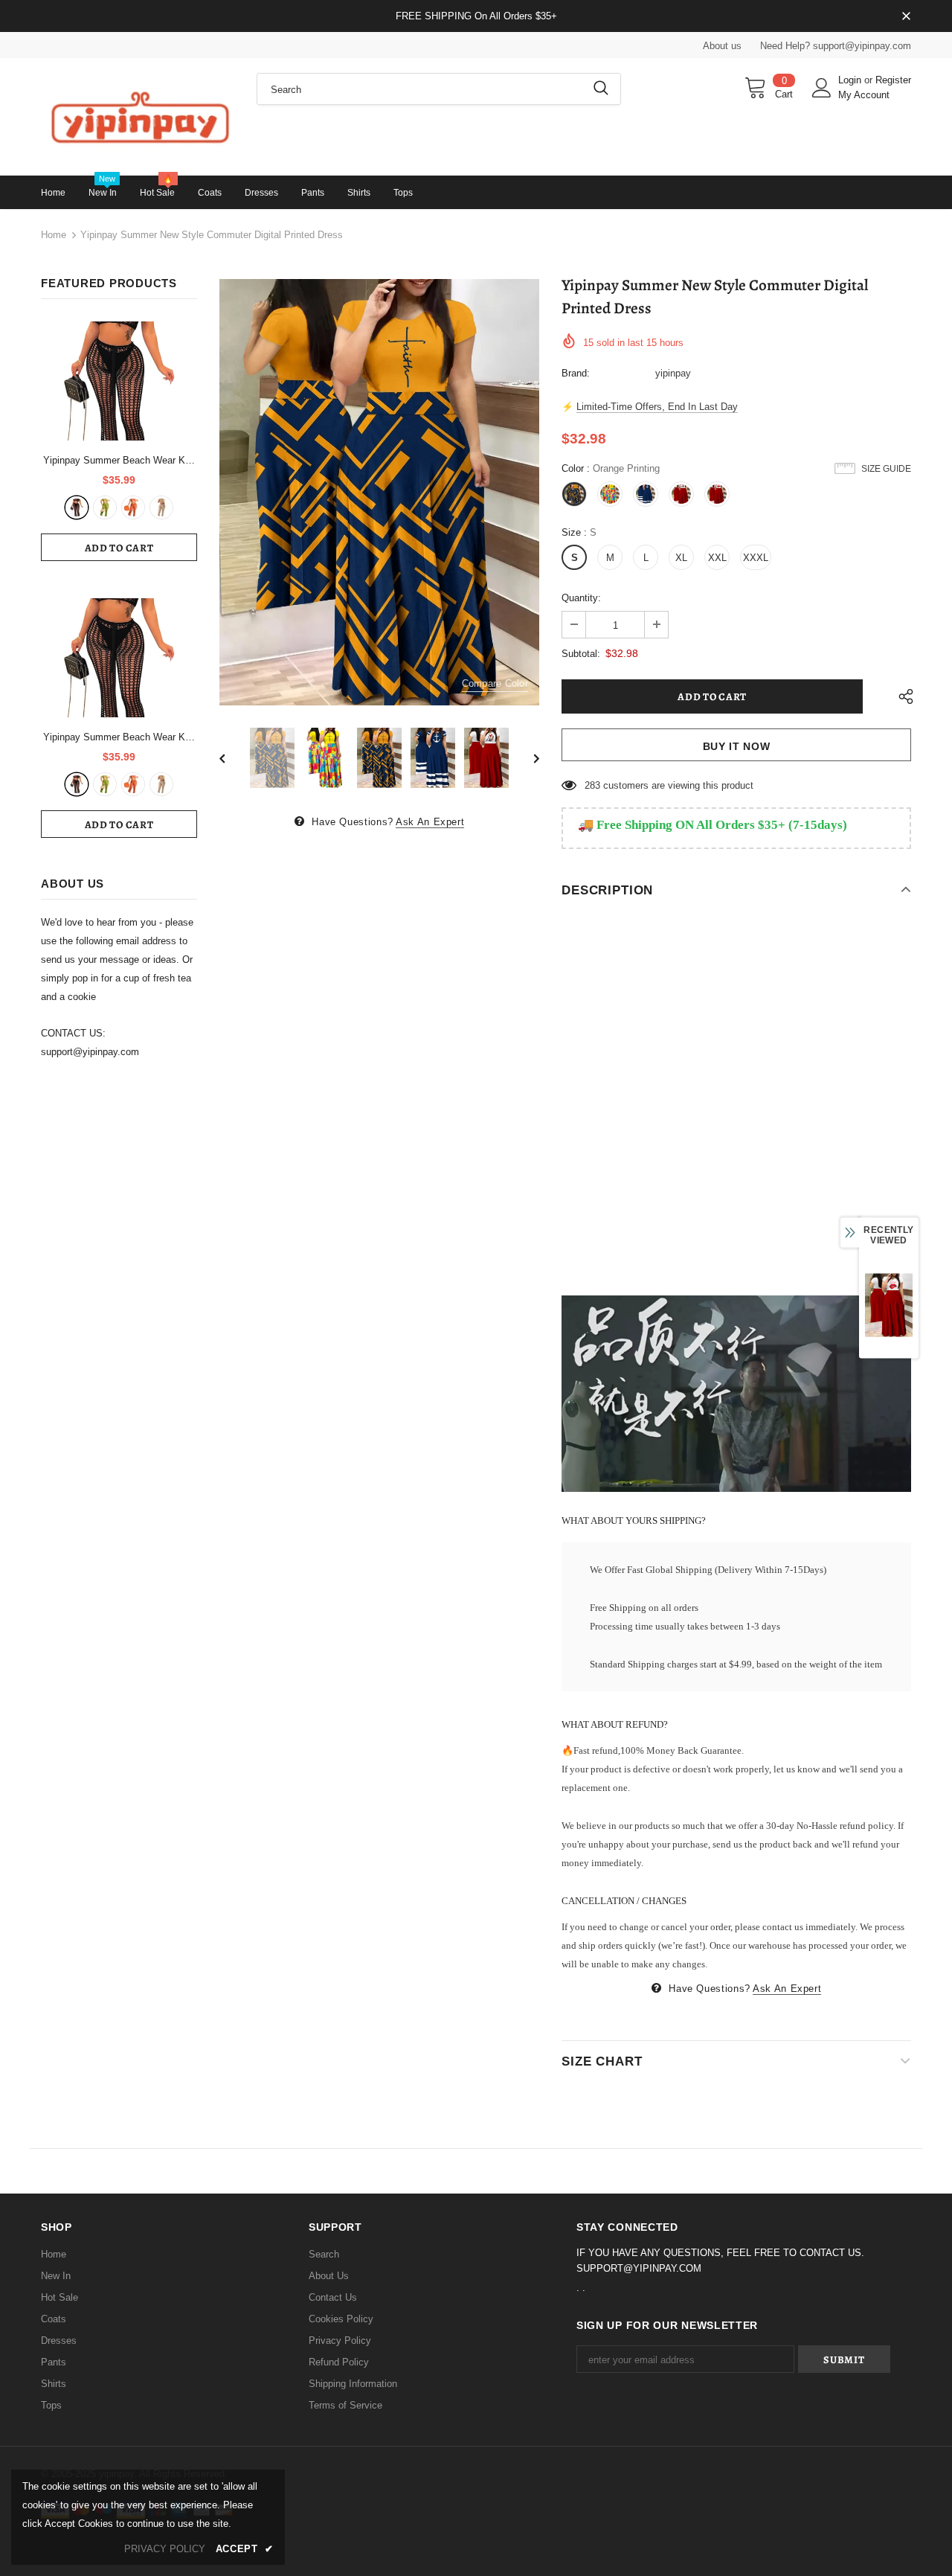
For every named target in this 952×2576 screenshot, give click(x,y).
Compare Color (495, 683)
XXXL (756, 558)
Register (893, 80)
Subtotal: (581, 654)
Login (851, 80)
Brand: (576, 373)
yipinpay (673, 373)
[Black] (77, 507)
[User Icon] (822, 88)
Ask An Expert (430, 822)
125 (592, 785)
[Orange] (133, 507)
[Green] (105, 507)
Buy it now (737, 746)
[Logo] (138, 116)
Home (54, 235)
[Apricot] (161, 507)
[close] (906, 17)
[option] (379, 493)
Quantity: (581, 598)
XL (681, 558)
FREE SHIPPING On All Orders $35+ (476, 16)
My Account (864, 95)
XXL (717, 558)
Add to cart (119, 548)
